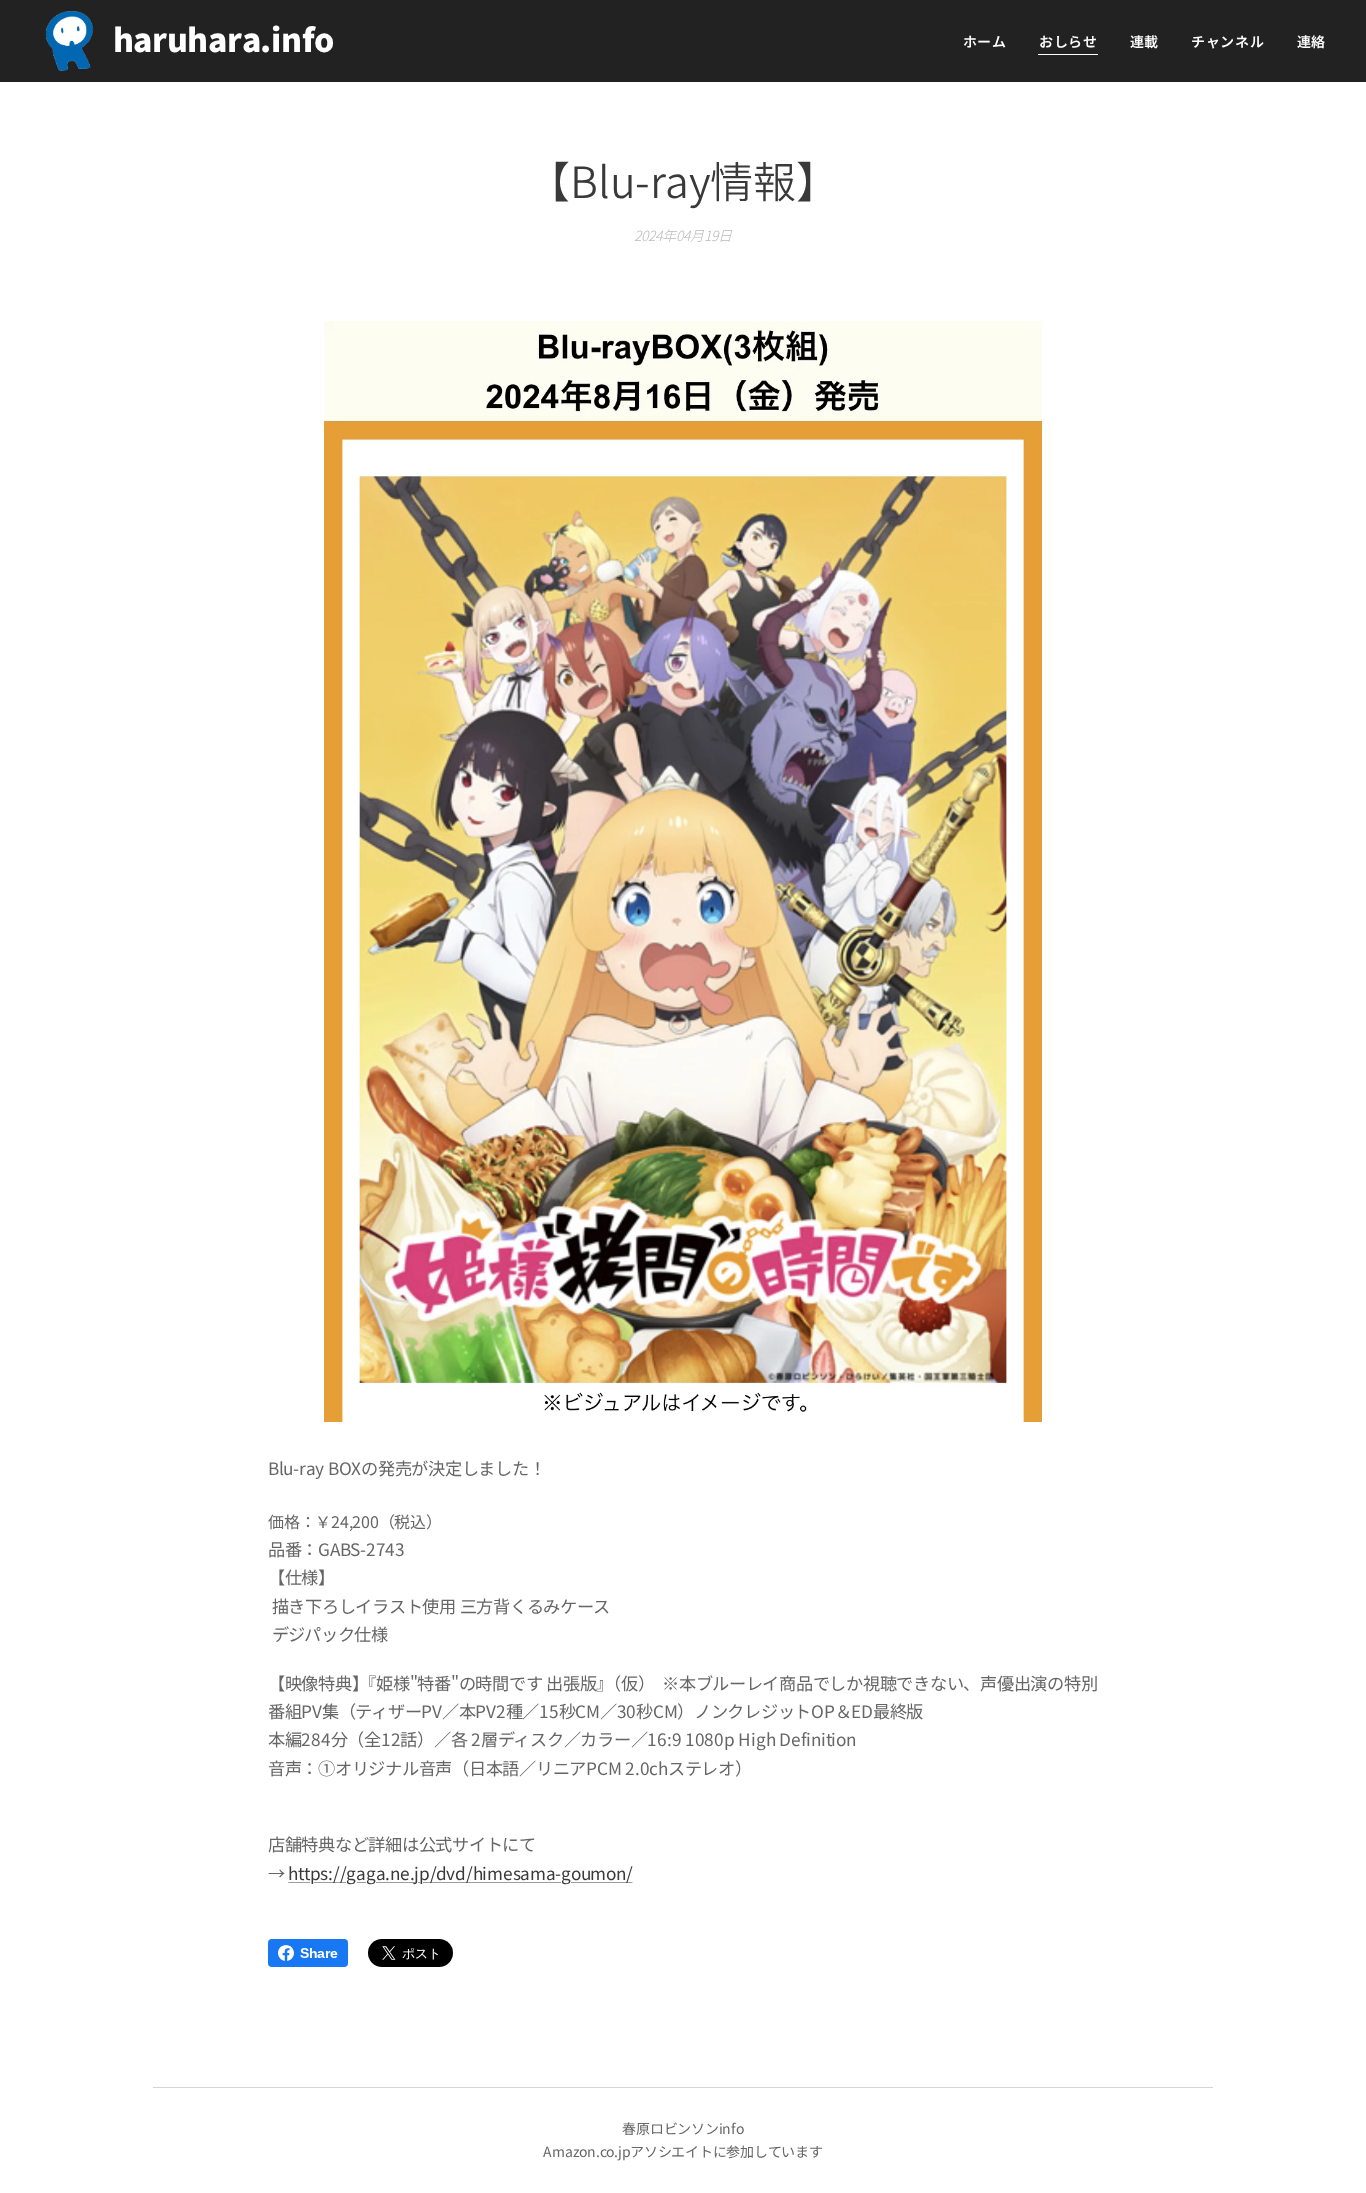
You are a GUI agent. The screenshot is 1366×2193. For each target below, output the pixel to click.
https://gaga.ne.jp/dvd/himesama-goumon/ (460, 1872)
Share (319, 1953)
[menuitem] (990, 41)
